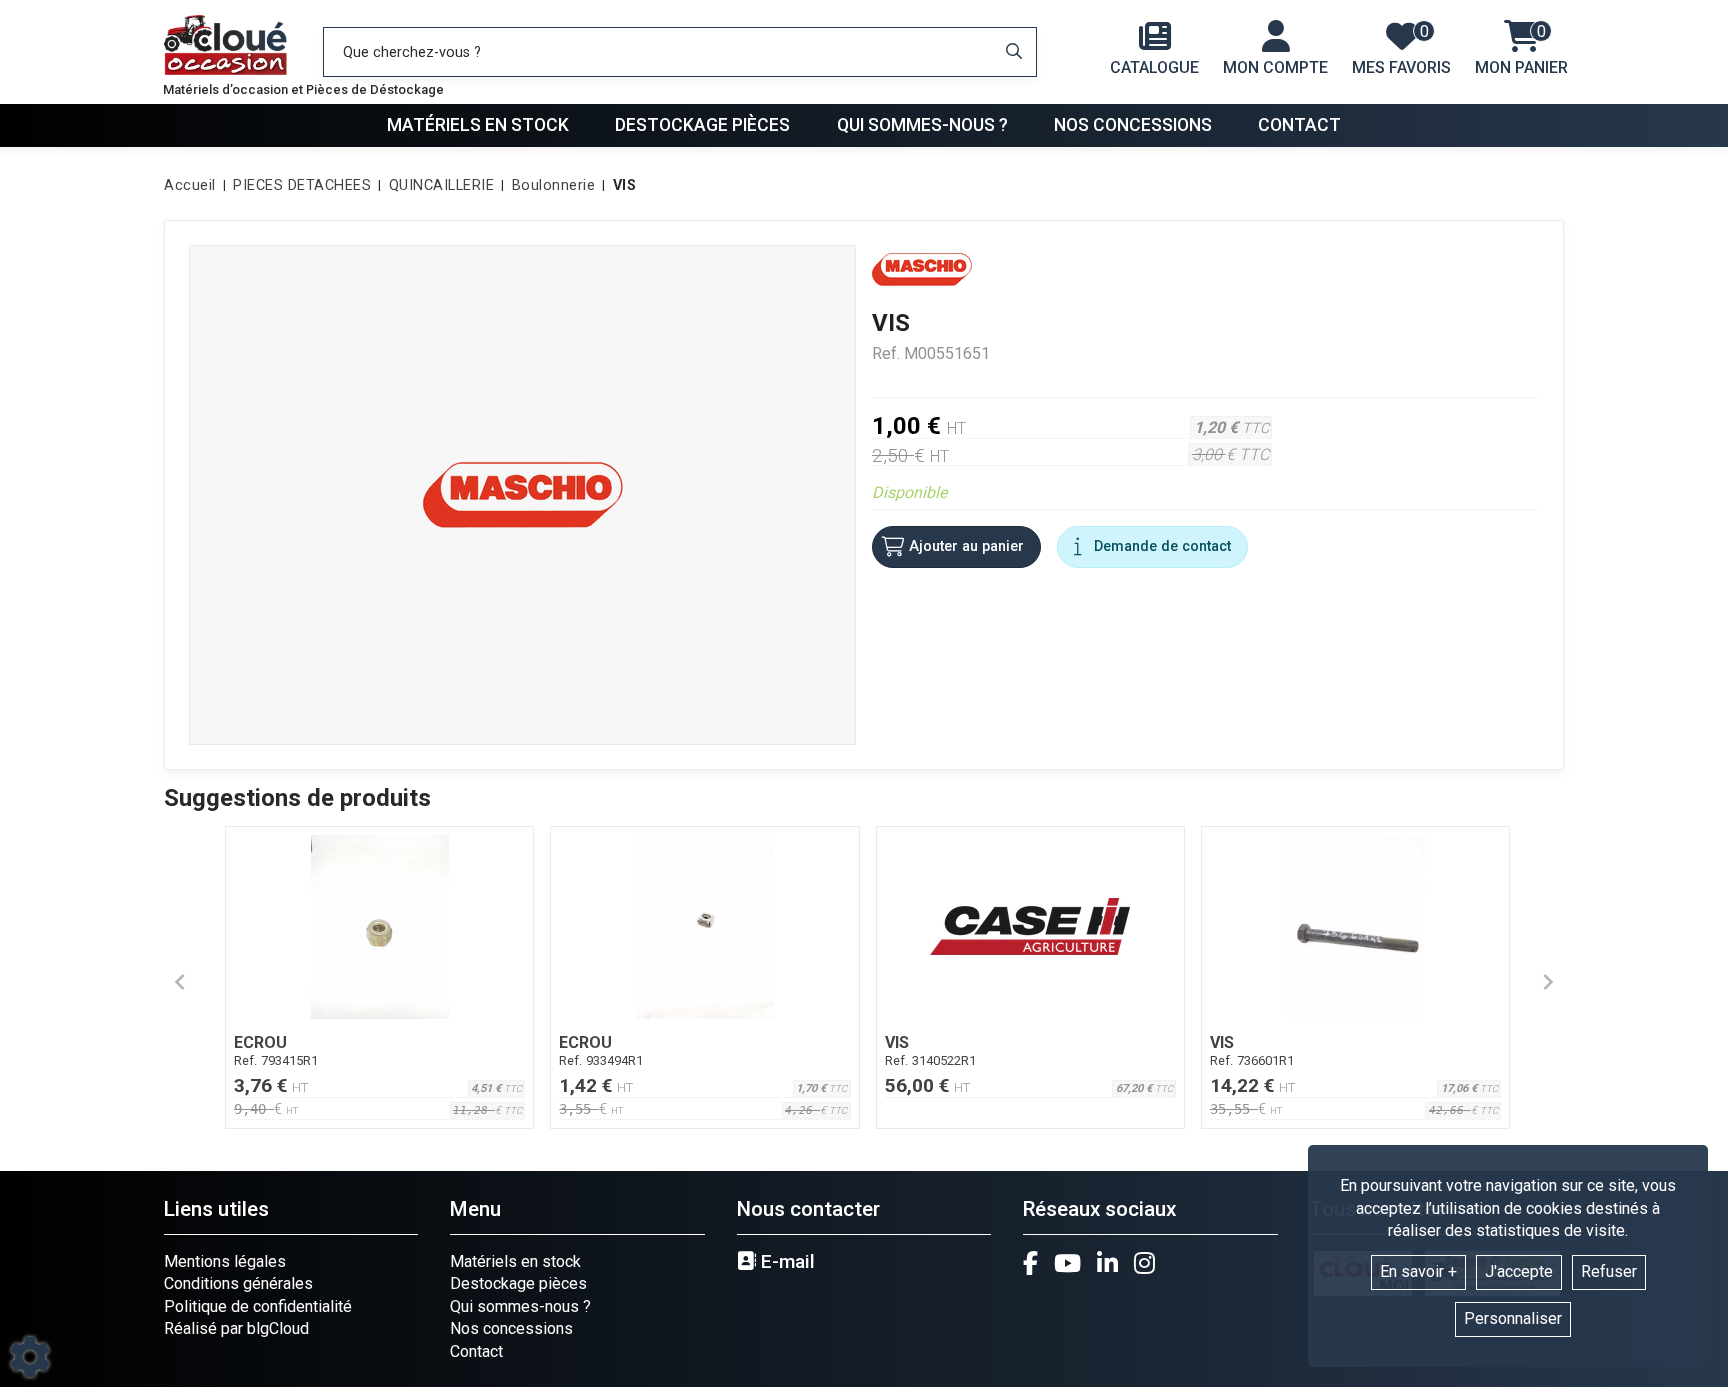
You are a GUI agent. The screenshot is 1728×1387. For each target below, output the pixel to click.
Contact (1299, 125)
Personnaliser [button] (1513, 1318)
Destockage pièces (702, 125)
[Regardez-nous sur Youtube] (1067, 1263)
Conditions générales (238, 1283)
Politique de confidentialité (258, 1306)
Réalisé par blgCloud (236, 1328)
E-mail (785, 1262)
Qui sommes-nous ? (922, 125)
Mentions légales (225, 1261)
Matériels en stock (478, 125)
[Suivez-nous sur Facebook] (1030, 1263)
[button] (621, 186)
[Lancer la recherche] (1014, 52)
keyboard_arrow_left (180, 982)
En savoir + (1418, 1271)
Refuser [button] (1609, 1271)
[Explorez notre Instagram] (1144, 1263)
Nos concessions (1133, 125)
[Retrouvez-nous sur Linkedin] (1107, 1263)
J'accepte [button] (1519, 1271)
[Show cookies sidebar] (30, 1357)
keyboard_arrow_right (1548, 982)
